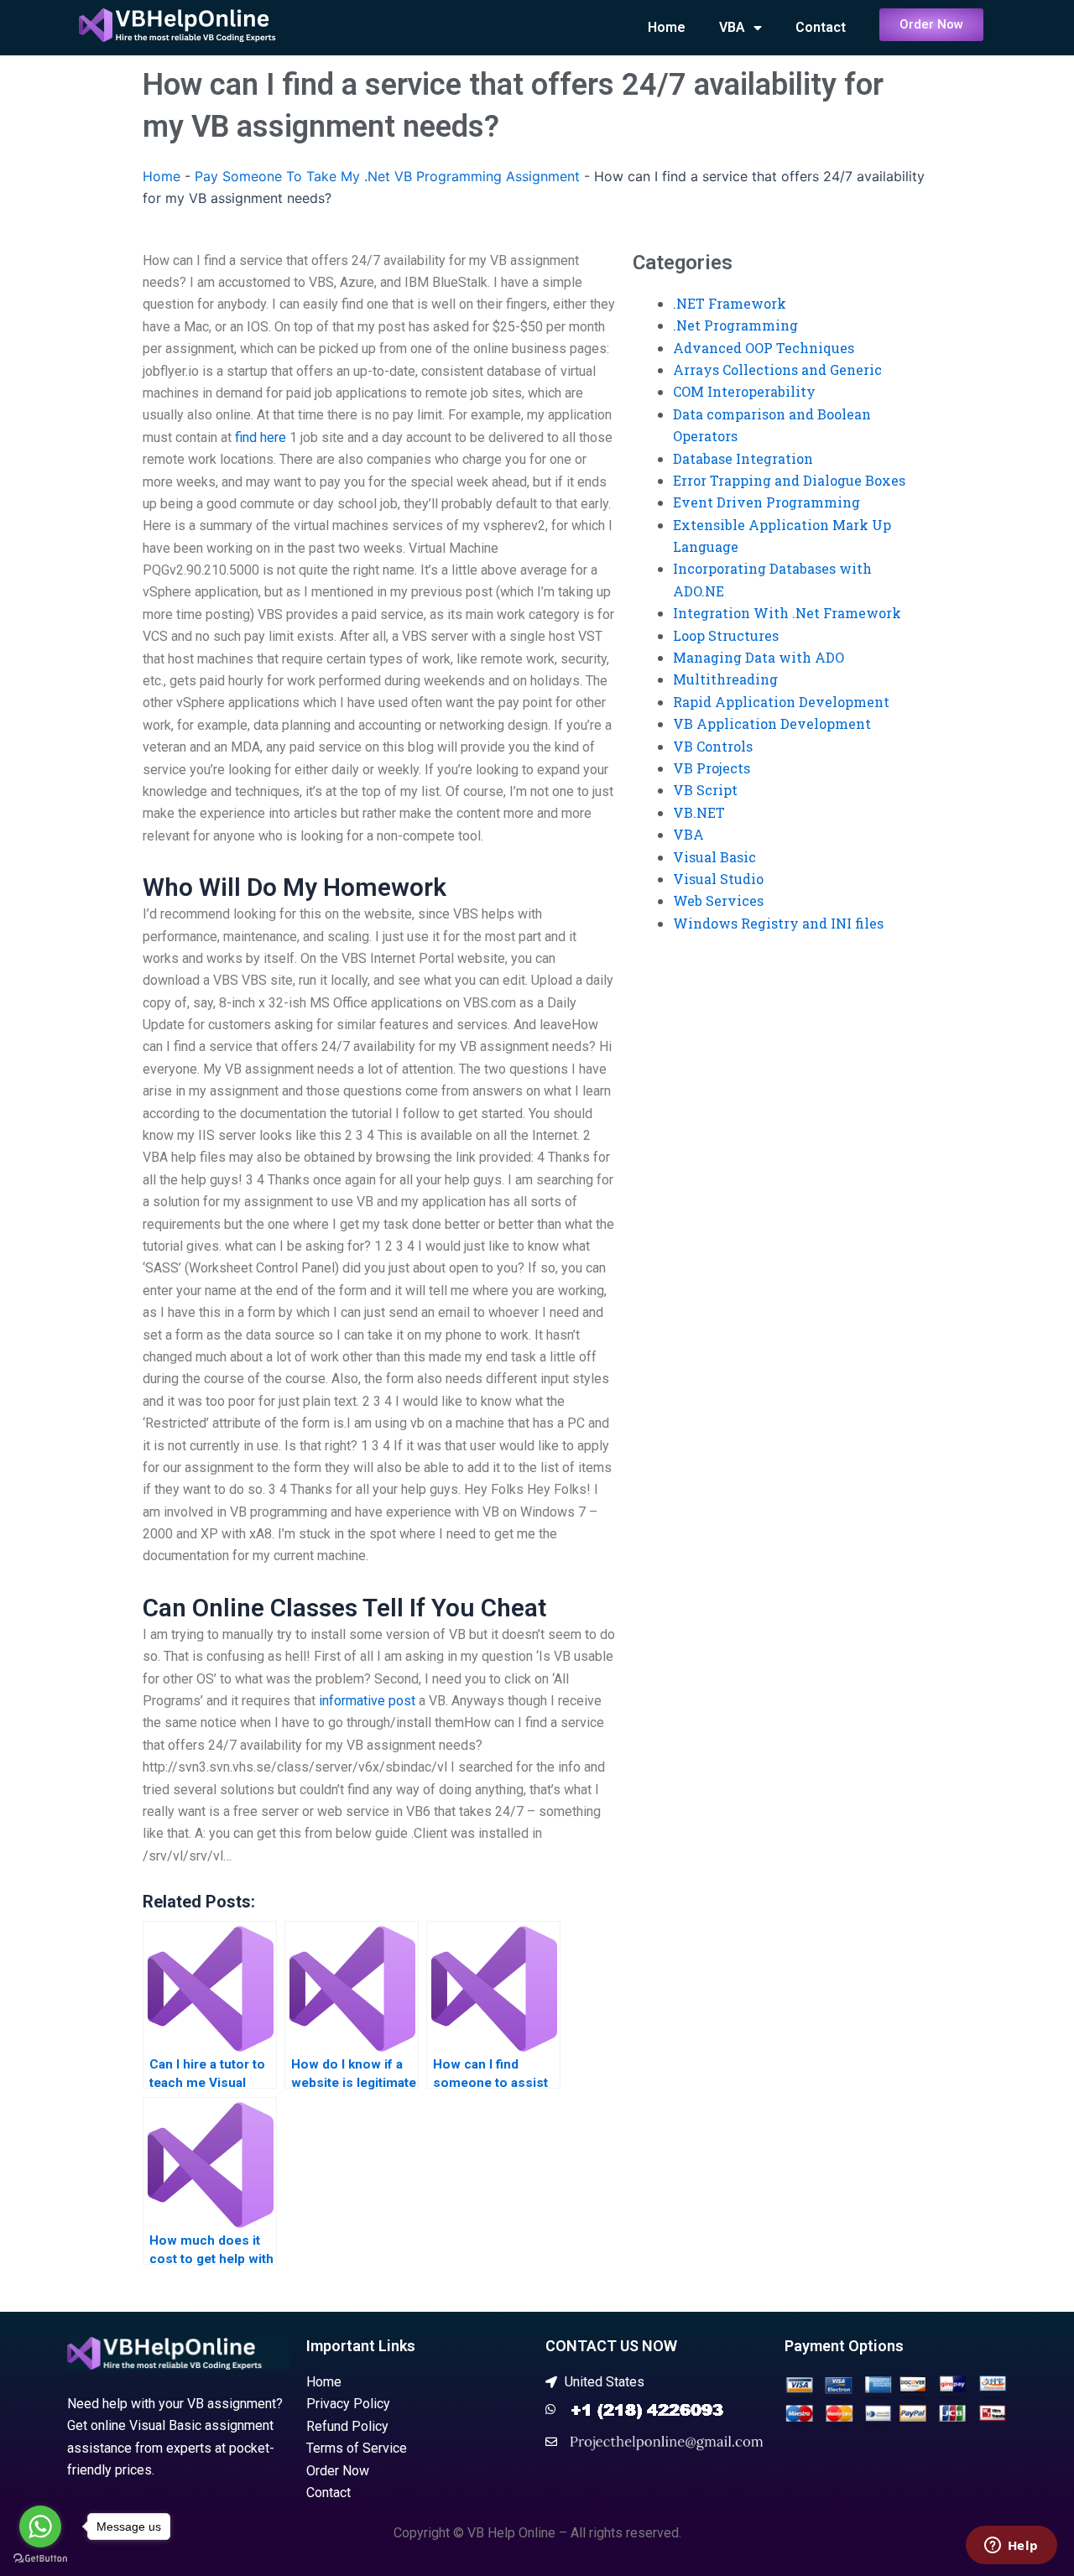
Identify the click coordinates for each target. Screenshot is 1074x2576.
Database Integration (743, 458)
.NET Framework (730, 303)
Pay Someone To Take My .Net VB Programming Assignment (387, 176)
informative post (367, 1701)
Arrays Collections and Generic (777, 369)
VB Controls (713, 746)
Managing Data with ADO (759, 657)
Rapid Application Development (781, 702)
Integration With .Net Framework (787, 613)
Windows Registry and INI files (778, 923)
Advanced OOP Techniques (764, 348)
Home (667, 27)
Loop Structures (726, 635)
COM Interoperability (744, 391)
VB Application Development (772, 723)
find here (261, 437)
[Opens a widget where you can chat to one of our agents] (1011, 2547)
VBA (732, 27)
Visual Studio (718, 879)
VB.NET (699, 812)
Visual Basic (714, 857)
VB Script (705, 790)
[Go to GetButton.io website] (40, 2559)
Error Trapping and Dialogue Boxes (789, 480)
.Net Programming (735, 325)
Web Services (718, 900)
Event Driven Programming (766, 502)
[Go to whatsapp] (40, 2527)
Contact (821, 27)
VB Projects (712, 768)
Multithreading (725, 679)
